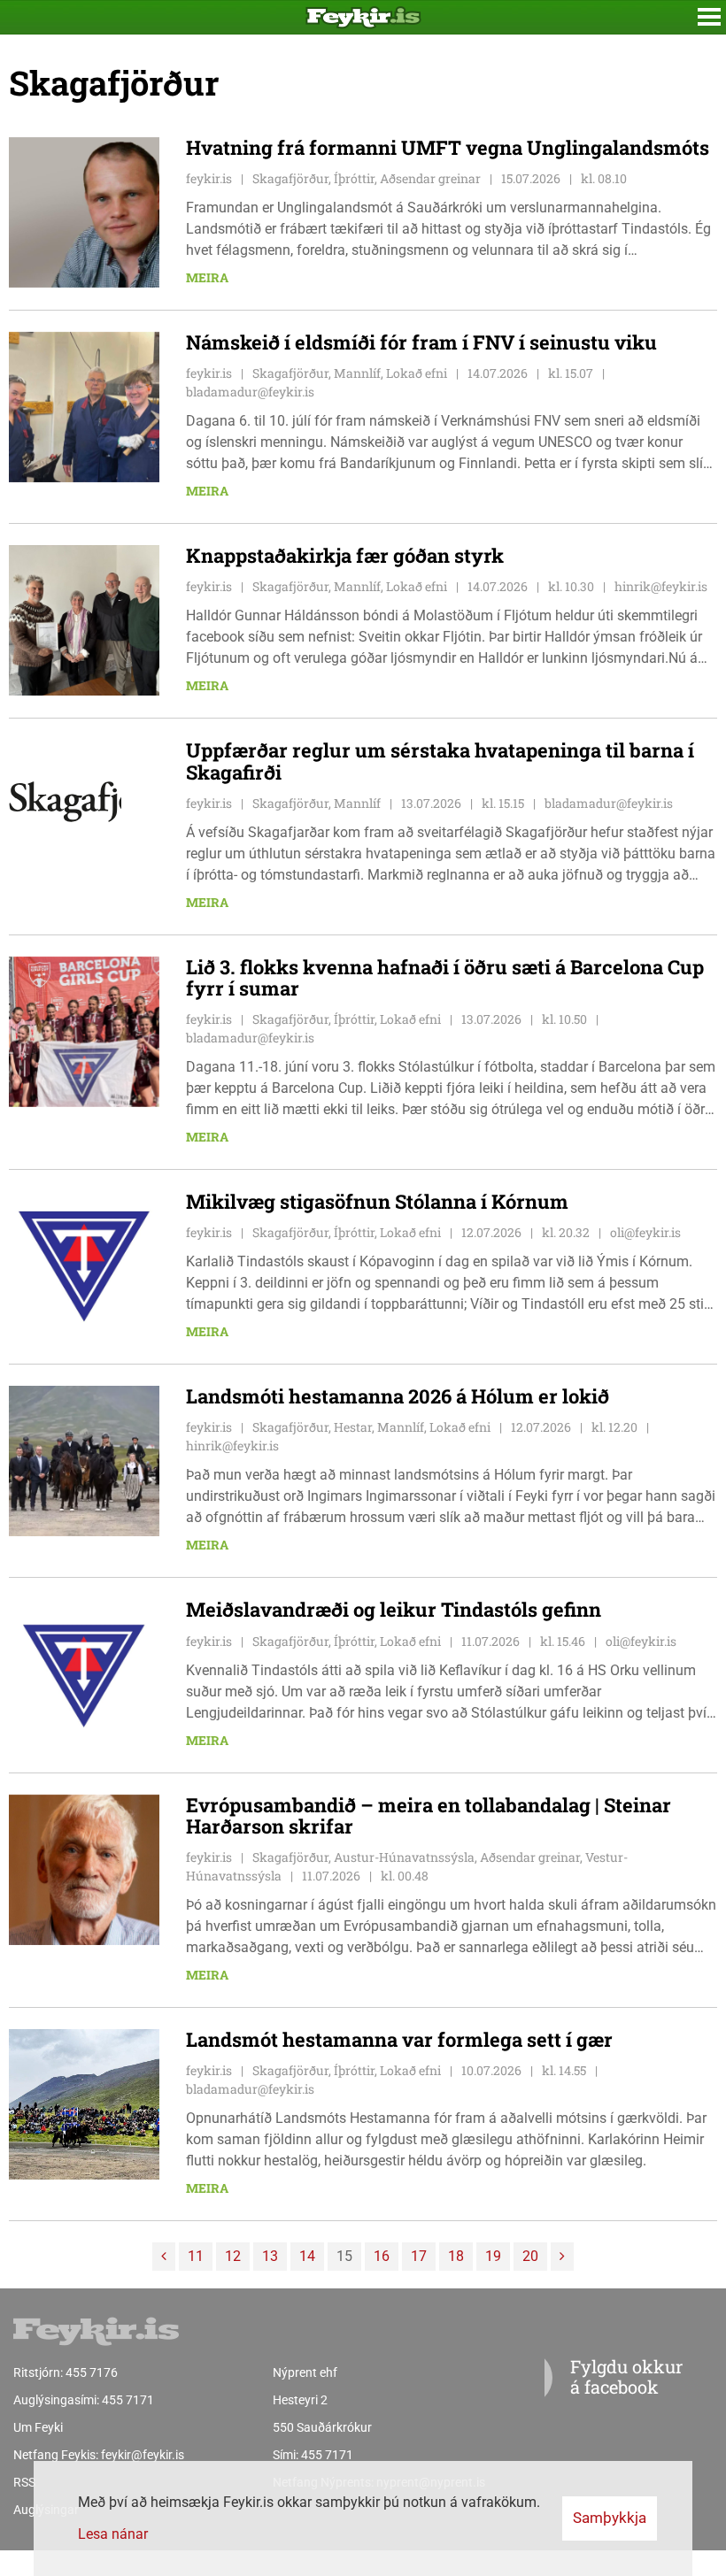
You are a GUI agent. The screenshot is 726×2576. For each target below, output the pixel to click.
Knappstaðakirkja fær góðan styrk (345, 555)
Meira (207, 277)
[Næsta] (562, 2257)
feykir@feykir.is (143, 2455)
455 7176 (92, 2372)
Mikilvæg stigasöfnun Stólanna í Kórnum (377, 1201)
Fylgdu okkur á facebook (626, 2376)
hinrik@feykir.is (661, 586)
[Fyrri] (164, 2257)
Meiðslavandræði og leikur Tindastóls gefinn (394, 1609)
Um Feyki (38, 2427)
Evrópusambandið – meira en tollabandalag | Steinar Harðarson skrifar (429, 1815)
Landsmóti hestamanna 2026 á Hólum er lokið (398, 1396)
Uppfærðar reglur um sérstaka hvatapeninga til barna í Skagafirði (440, 761)
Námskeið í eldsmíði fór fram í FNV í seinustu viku (421, 342)
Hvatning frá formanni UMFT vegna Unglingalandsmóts (448, 147)
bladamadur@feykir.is (250, 392)
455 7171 (128, 2400)
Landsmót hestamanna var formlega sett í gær (399, 2039)
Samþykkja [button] (610, 2518)
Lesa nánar (113, 2534)
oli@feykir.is (645, 1232)
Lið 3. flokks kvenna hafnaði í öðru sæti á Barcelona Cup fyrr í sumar (445, 977)
